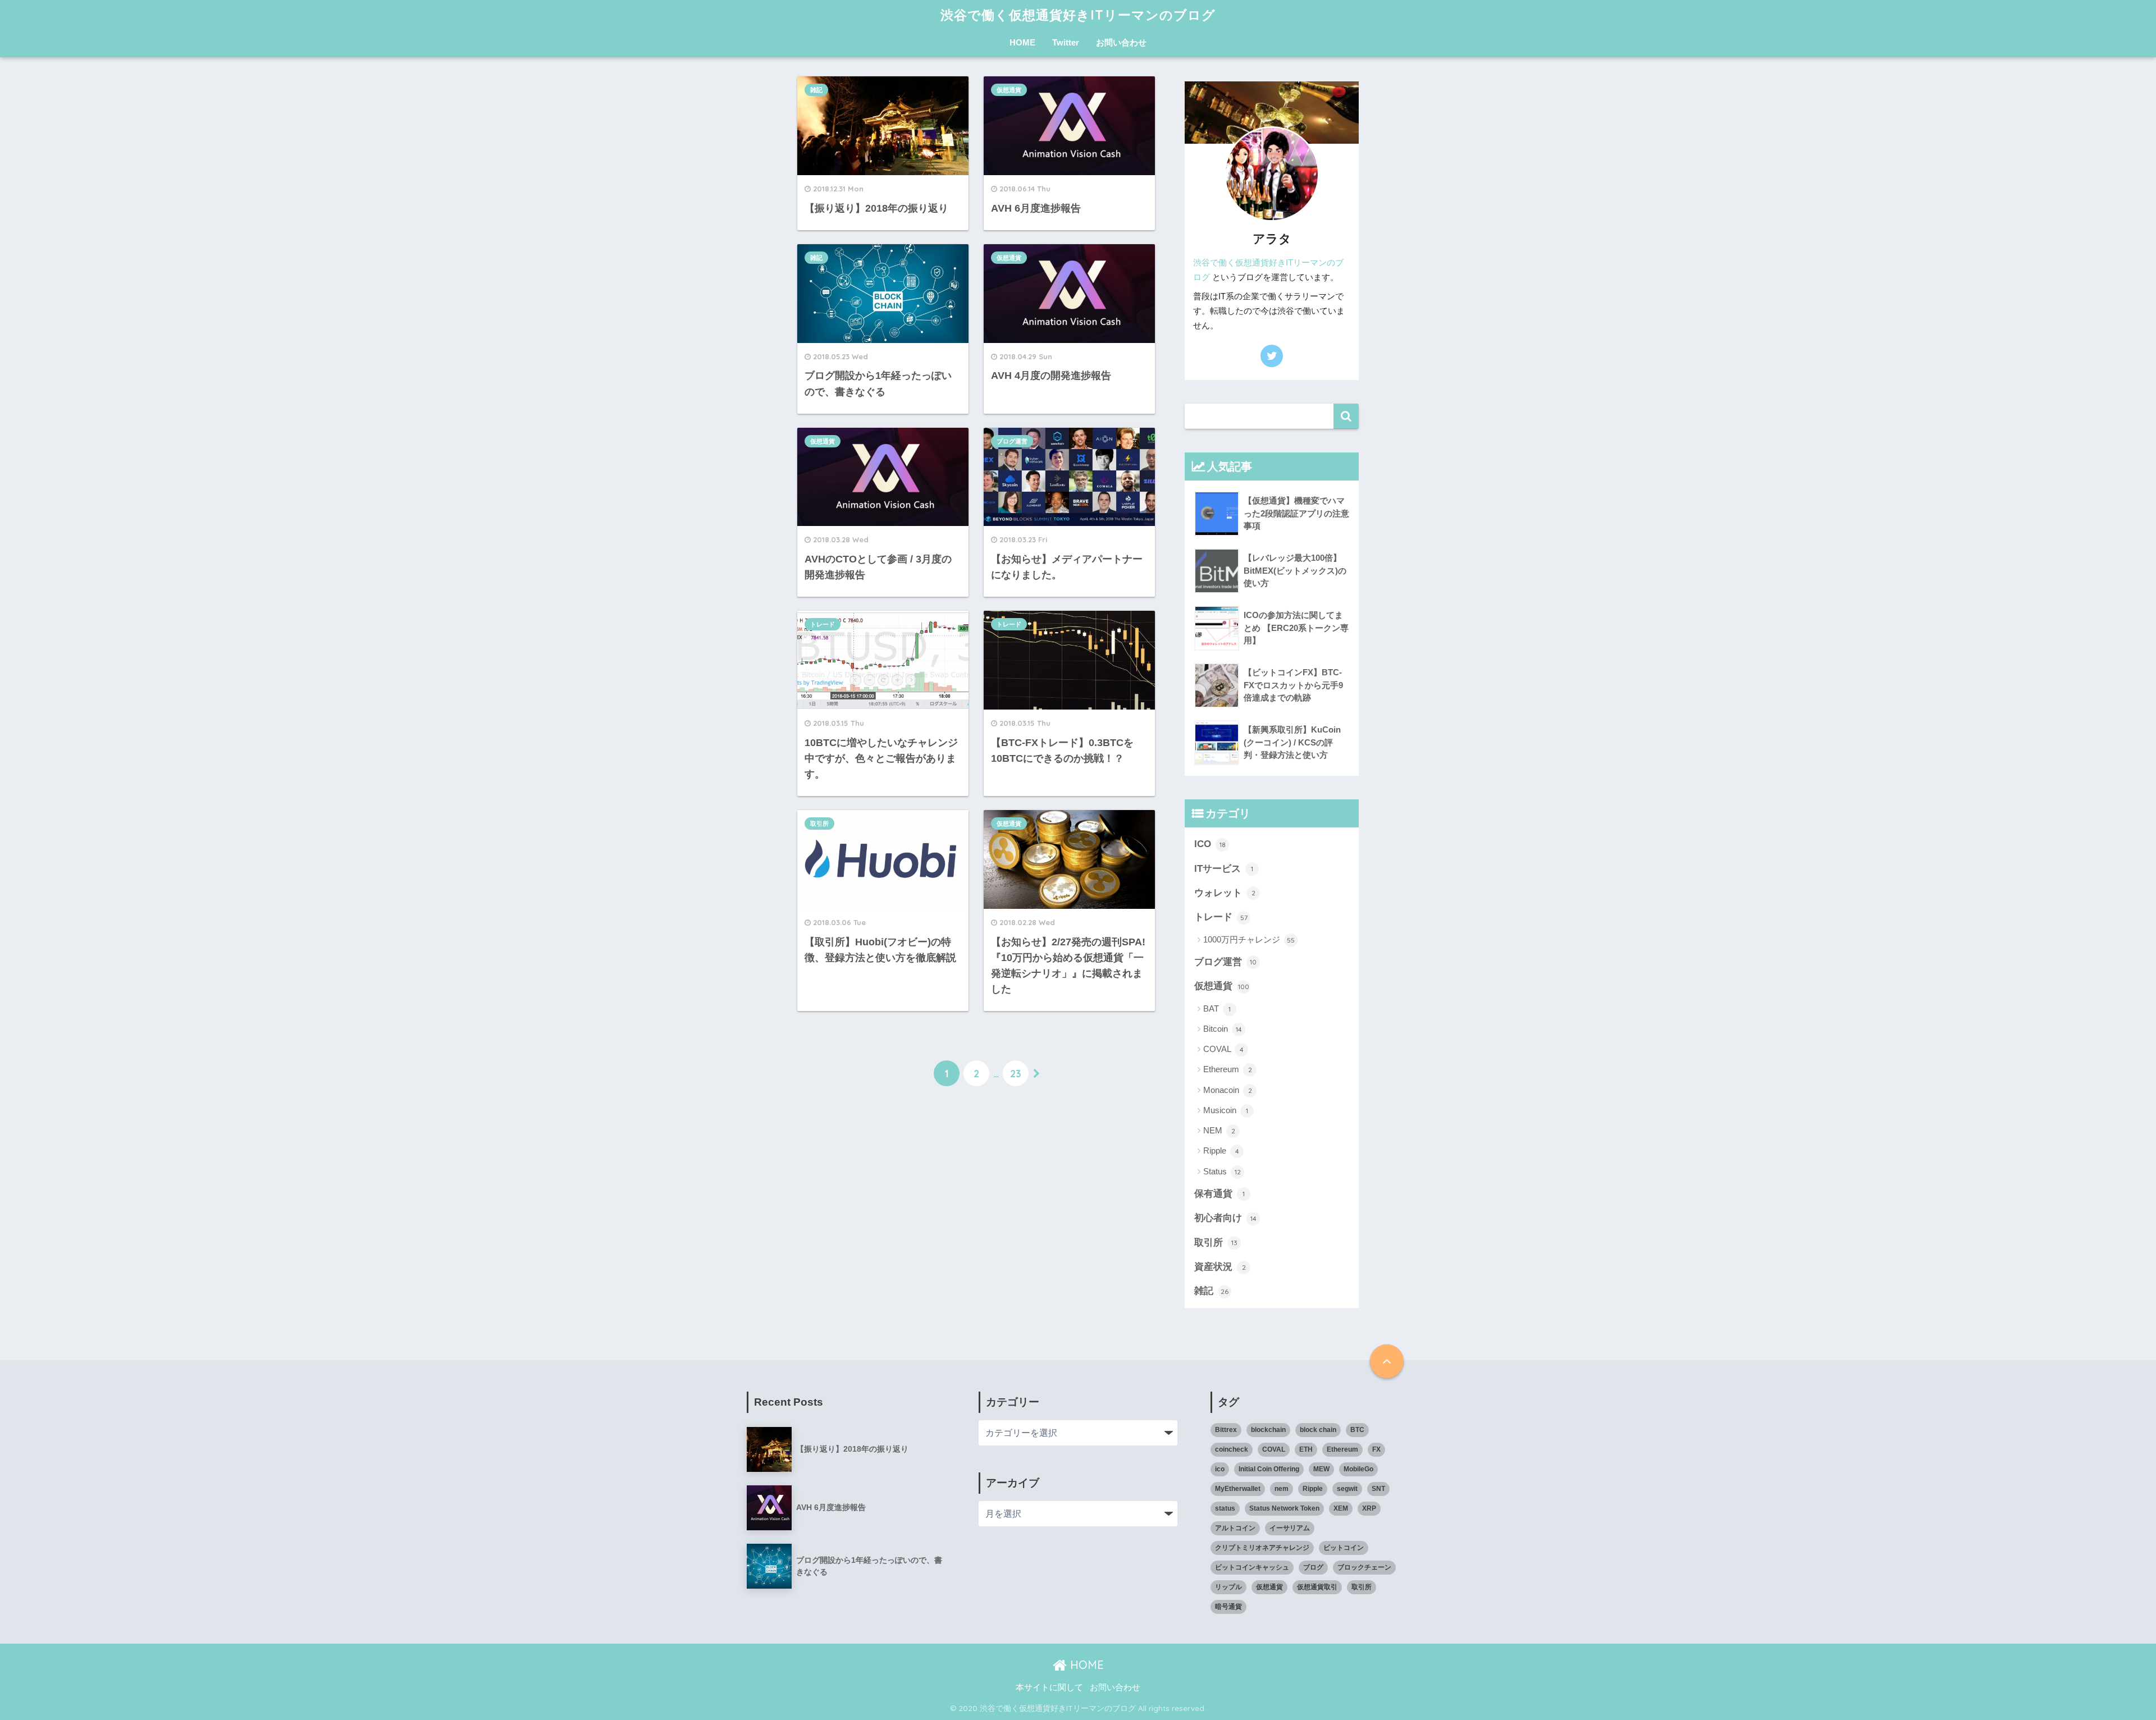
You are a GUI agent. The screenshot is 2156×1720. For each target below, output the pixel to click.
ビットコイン (1344, 1548)
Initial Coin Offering (1269, 1469)
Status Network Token (1284, 1508)
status (1225, 1508)
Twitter (1066, 42)
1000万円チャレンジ (1249, 939)
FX (1376, 1449)
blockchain (1268, 1430)
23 (1016, 1073)
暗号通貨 (1228, 1607)
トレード (823, 624)
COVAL (1223, 1049)
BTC (1357, 1430)
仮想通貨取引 (1317, 1587)
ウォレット (1225, 893)
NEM (1219, 1130)
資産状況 (1220, 1267)
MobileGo (1358, 1469)
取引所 (819, 824)
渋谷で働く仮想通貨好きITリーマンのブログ (1078, 15)
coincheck (1232, 1449)
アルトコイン (1235, 1528)
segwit (1347, 1489)
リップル (1228, 1587)
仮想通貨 (1009, 90)
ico (1220, 1469)
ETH (1306, 1449)
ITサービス (1224, 869)
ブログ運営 (1012, 441)
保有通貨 (1219, 1194)
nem (1282, 1489)
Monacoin (1228, 1090)
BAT (1217, 1008)
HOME (1022, 42)
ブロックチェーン (1364, 1567)
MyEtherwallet (1238, 1489)
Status (1222, 1171)
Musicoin (1226, 1110)
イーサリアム (1290, 1528)
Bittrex (1226, 1430)
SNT (1378, 1489)
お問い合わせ (1121, 42)
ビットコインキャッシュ (1252, 1567)
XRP (1369, 1508)
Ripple (1221, 1151)
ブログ (1313, 1567)
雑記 (816, 90)
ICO (1210, 844)
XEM (1341, 1508)
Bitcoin (1223, 1029)
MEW (1321, 1469)
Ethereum (1228, 1069)
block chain (1318, 1430)
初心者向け (1225, 1218)
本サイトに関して (1049, 1687)
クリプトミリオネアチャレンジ (1262, 1548)
